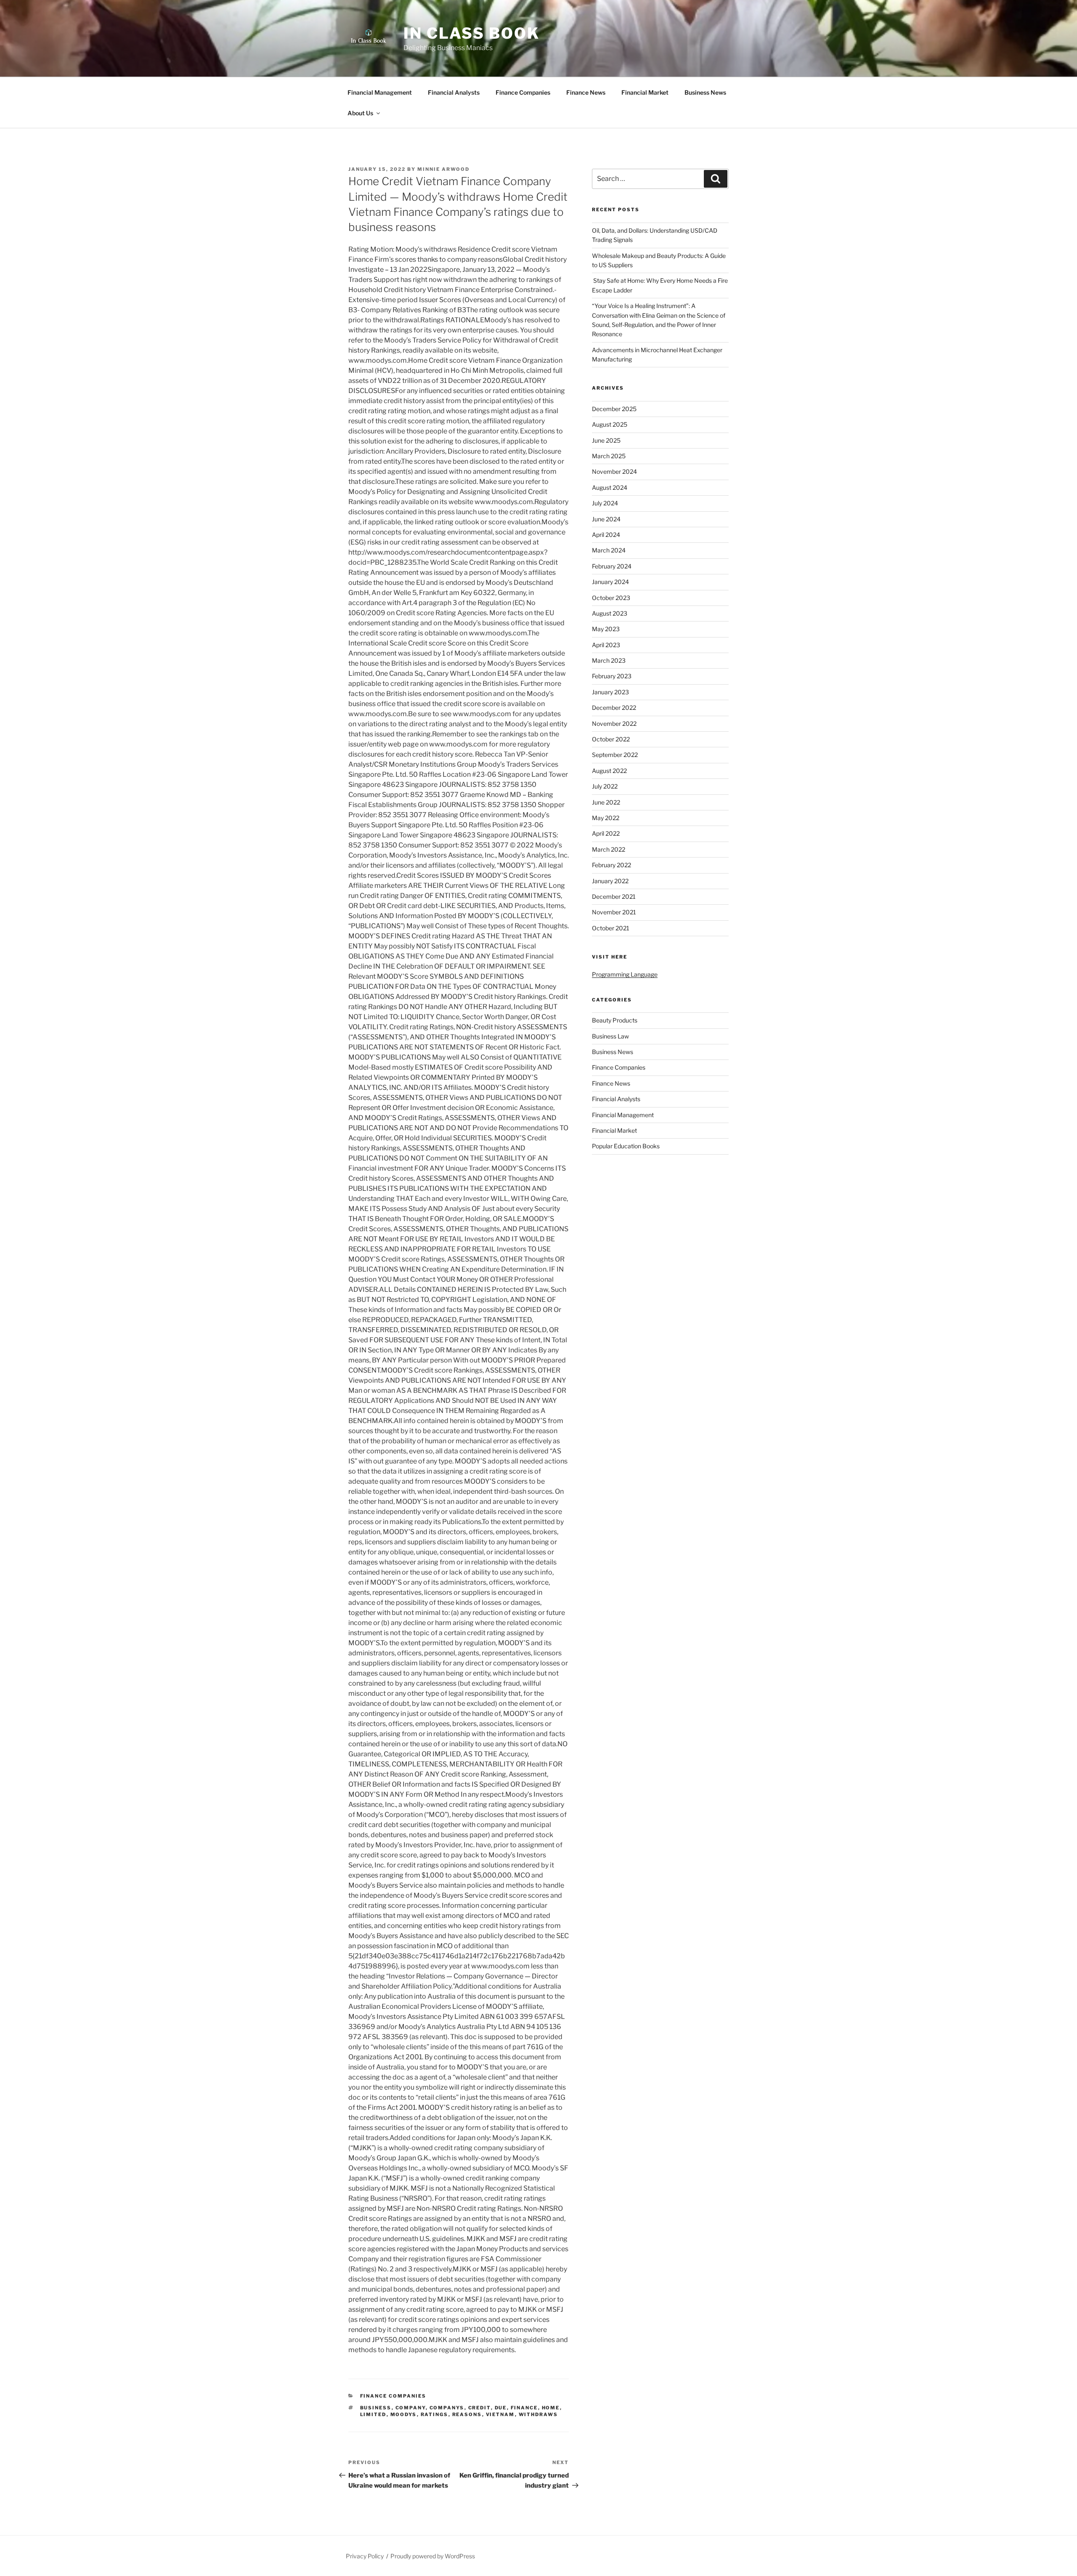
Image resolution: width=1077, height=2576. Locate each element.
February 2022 (611, 865)
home (551, 2408)
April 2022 (606, 833)
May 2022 (606, 818)
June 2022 (606, 802)
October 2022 (611, 739)
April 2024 (606, 535)
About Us (360, 113)
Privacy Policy (365, 2556)
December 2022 (614, 708)
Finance (524, 2408)
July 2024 (605, 503)
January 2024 (610, 582)
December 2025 (614, 409)
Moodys (404, 2414)
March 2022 (609, 849)
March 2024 (609, 550)
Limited (373, 2414)
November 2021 (614, 912)
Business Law (610, 1036)
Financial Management (380, 92)
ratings (435, 2414)
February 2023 (612, 676)
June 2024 (606, 519)
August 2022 (609, 771)
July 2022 (605, 786)
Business (376, 2408)
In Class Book (471, 33)
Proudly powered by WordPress (433, 2556)
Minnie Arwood (443, 169)
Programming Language (625, 974)
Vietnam (500, 2414)
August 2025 (610, 424)
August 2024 (610, 487)
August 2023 (610, 613)
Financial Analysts (454, 92)
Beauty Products (615, 1020)
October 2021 (611, 928)
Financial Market (645, 92)
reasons (467, 2414)
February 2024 (612, 566)
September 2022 (615, 755)
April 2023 (606, 645)
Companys (447, 2408)
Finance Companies (523, 92)
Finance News (586, 92)
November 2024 (614, 471)
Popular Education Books (626, 1146)
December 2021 (614, 896)
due (501, 2408)
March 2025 (609, 456)
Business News (705, 92)
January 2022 (610, 881)
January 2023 (610, 692)
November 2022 (614, 724)
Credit (480, 2408)
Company (411, 2408)
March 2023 (609, 660)
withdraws (538, 2414)
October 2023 (611, 598)
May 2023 (606, 629)
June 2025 (606, 440)
